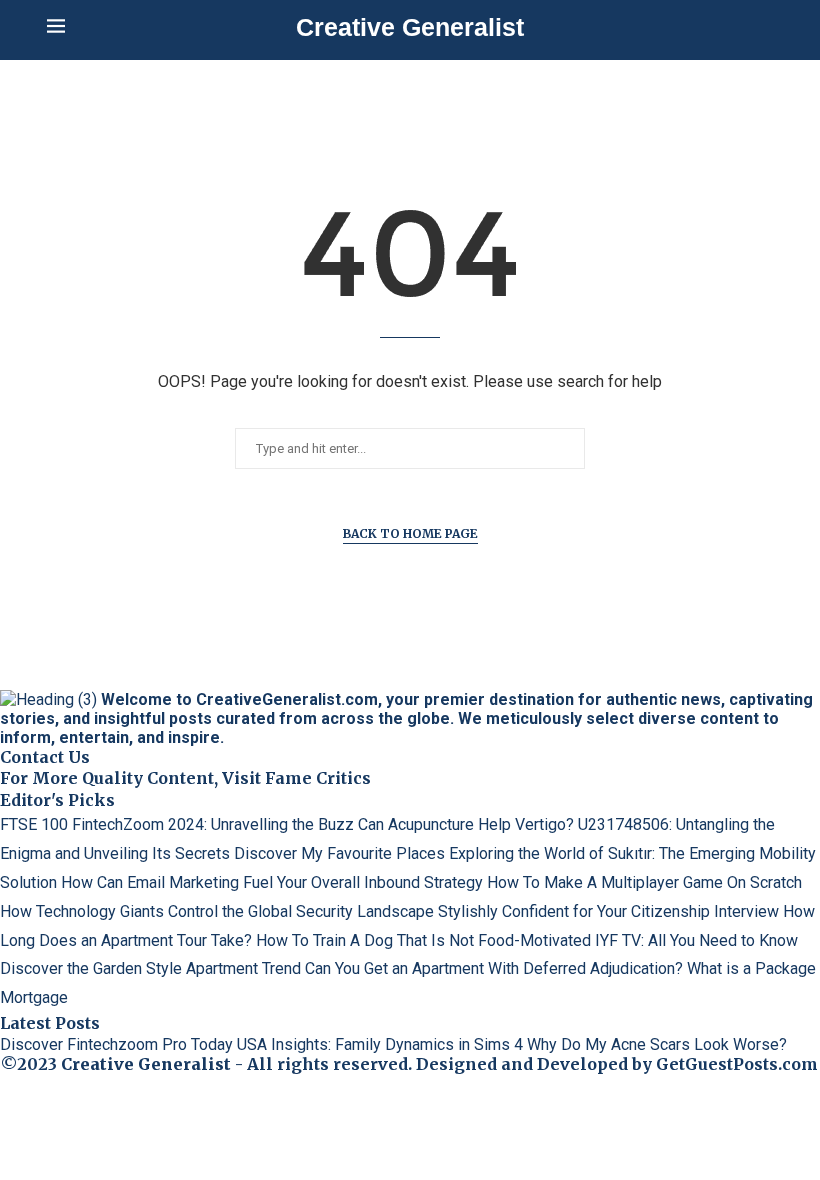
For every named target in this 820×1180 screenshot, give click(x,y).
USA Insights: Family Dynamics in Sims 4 (380, 1044)
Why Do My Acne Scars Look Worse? (657, 1044)
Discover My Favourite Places (339, 853)
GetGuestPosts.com (737, 1064)
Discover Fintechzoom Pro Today (116, 1044)
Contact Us (45, 757)
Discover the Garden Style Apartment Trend (150, 968)
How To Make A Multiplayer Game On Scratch (644, 882)
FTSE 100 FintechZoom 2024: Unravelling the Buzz (177, 824)
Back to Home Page (410, 533)
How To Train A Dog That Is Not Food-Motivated (423, 940)
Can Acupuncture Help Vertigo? (466, 824)
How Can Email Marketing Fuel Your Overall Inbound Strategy (272, 882)
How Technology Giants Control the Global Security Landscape (217, 911)
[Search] (763, 28)
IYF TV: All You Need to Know (696, 940)
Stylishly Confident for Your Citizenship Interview (608, 911)
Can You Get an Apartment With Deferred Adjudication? (494, 968)
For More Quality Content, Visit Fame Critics (185, 778)
